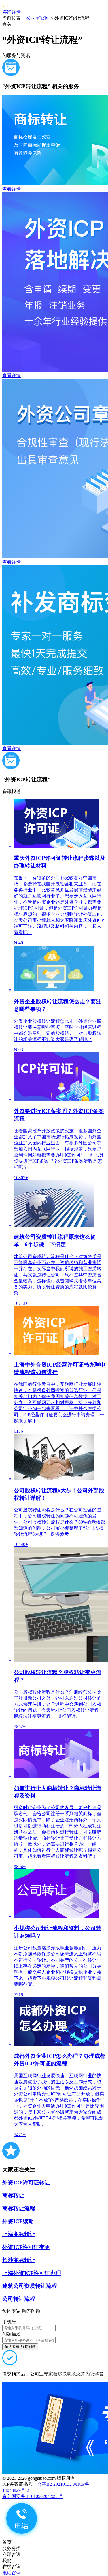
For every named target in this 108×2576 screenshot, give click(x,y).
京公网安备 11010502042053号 (33, 2496)
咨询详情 (12, 12)
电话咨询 (12, 2573)
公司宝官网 (39, 18)
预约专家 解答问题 (20, 2347)
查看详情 (12, 189)
